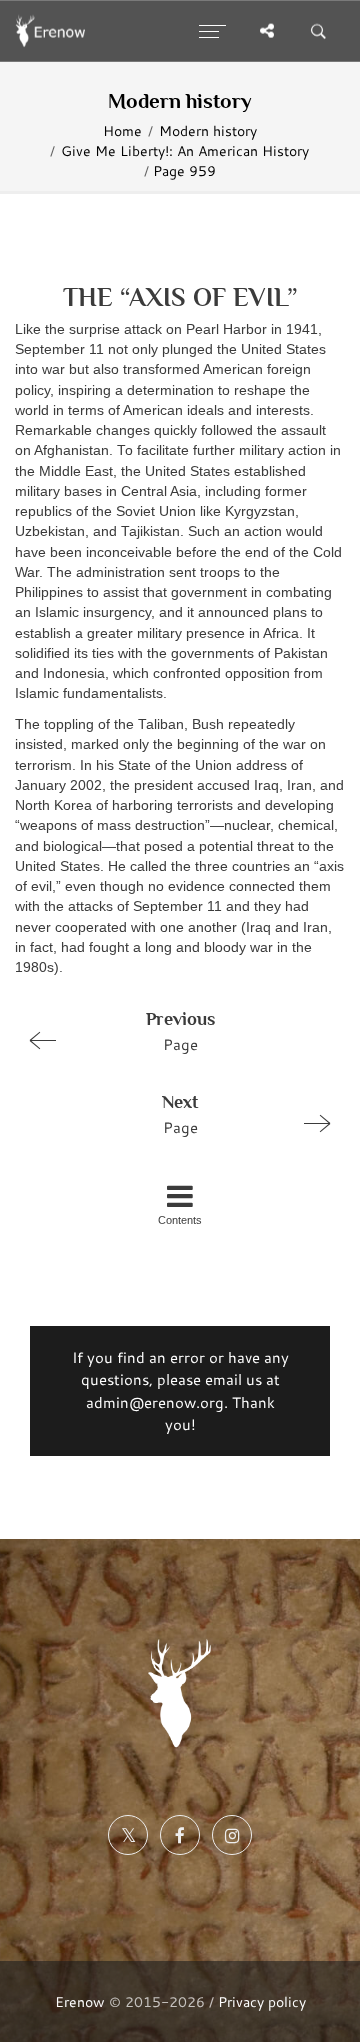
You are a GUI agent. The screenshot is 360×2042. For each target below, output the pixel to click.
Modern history (208, 131)
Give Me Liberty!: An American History (185, 151)
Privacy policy (262, 2001)
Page (180, 1031)
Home (122, 131)
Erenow (80, 2001)
